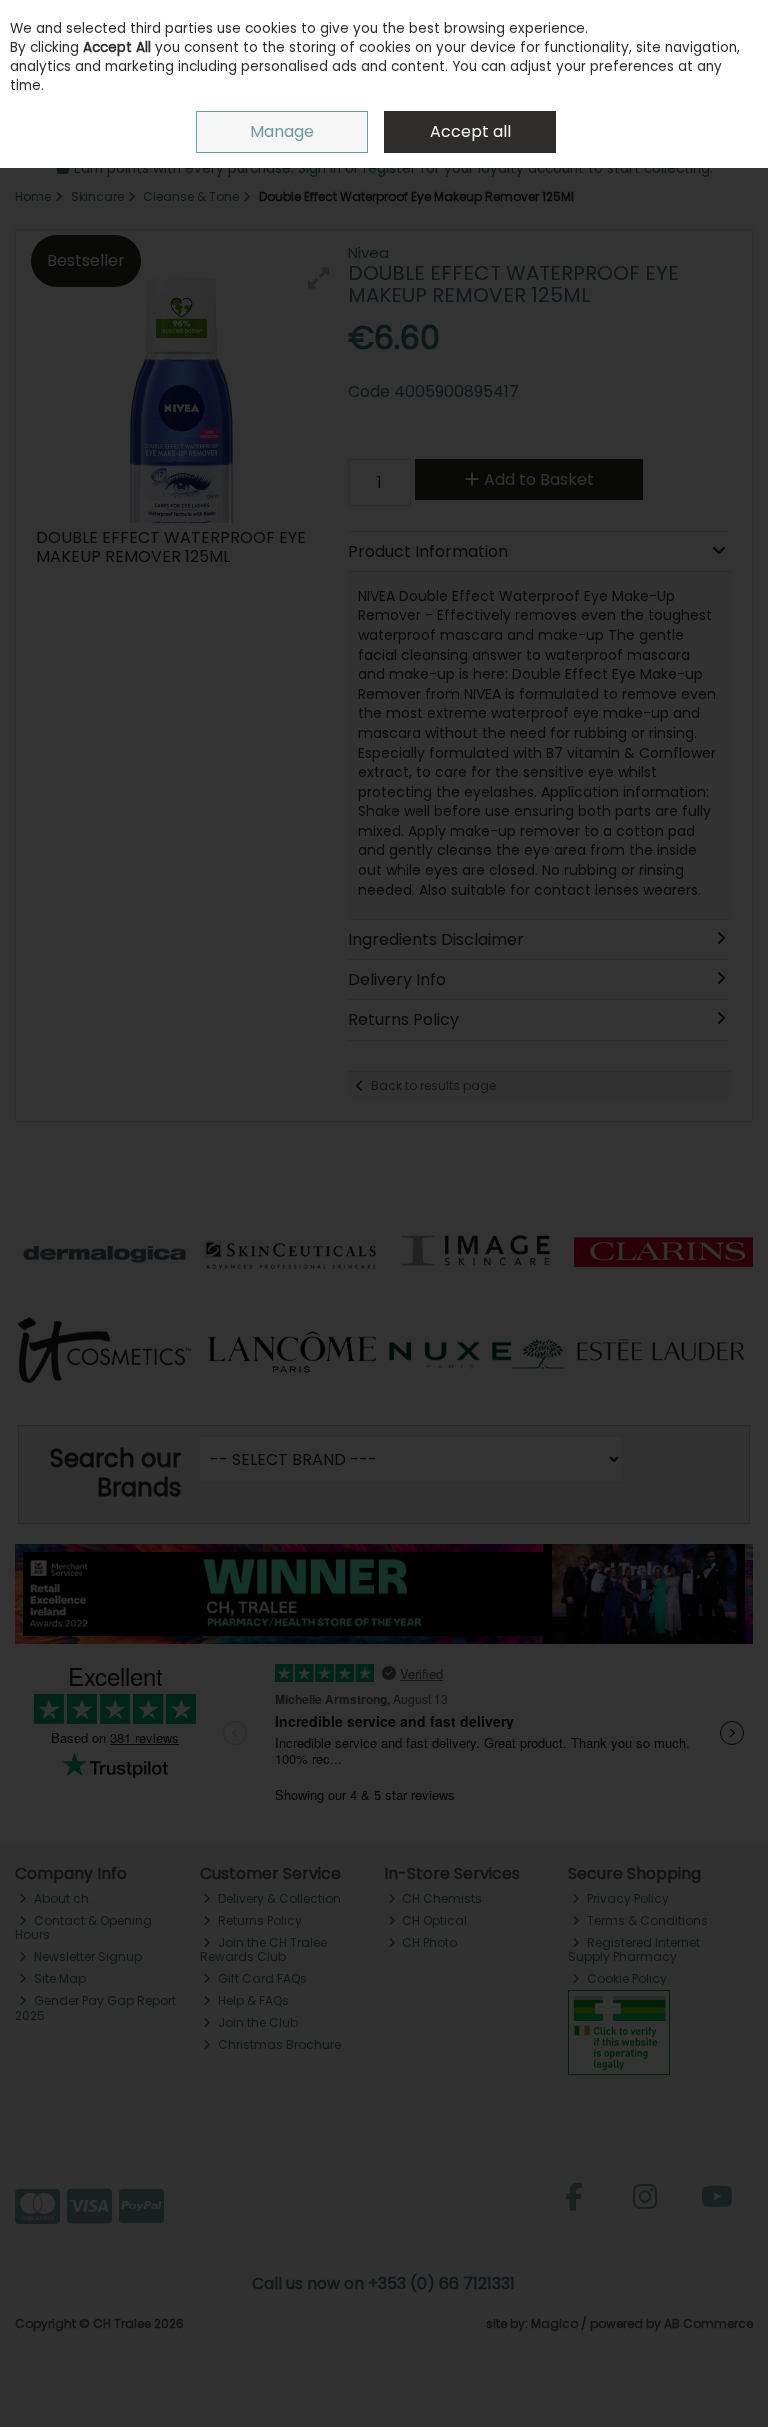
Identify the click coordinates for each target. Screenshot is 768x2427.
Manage (282, 131)
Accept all (470, 131)
